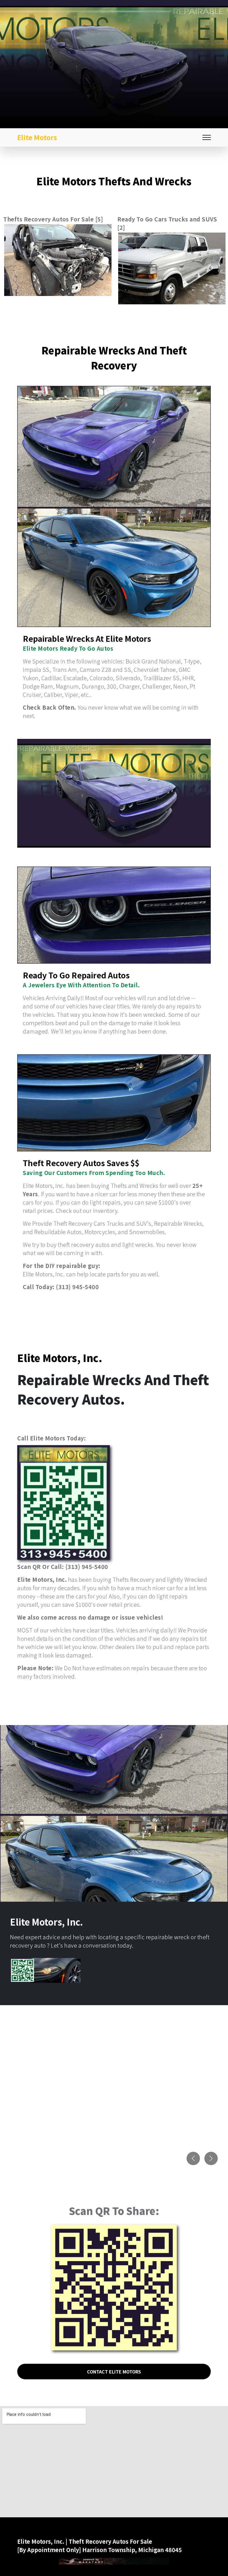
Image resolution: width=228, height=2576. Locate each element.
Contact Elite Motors (114, 2372)
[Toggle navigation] (207, 138)
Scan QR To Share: (114, 2210)
